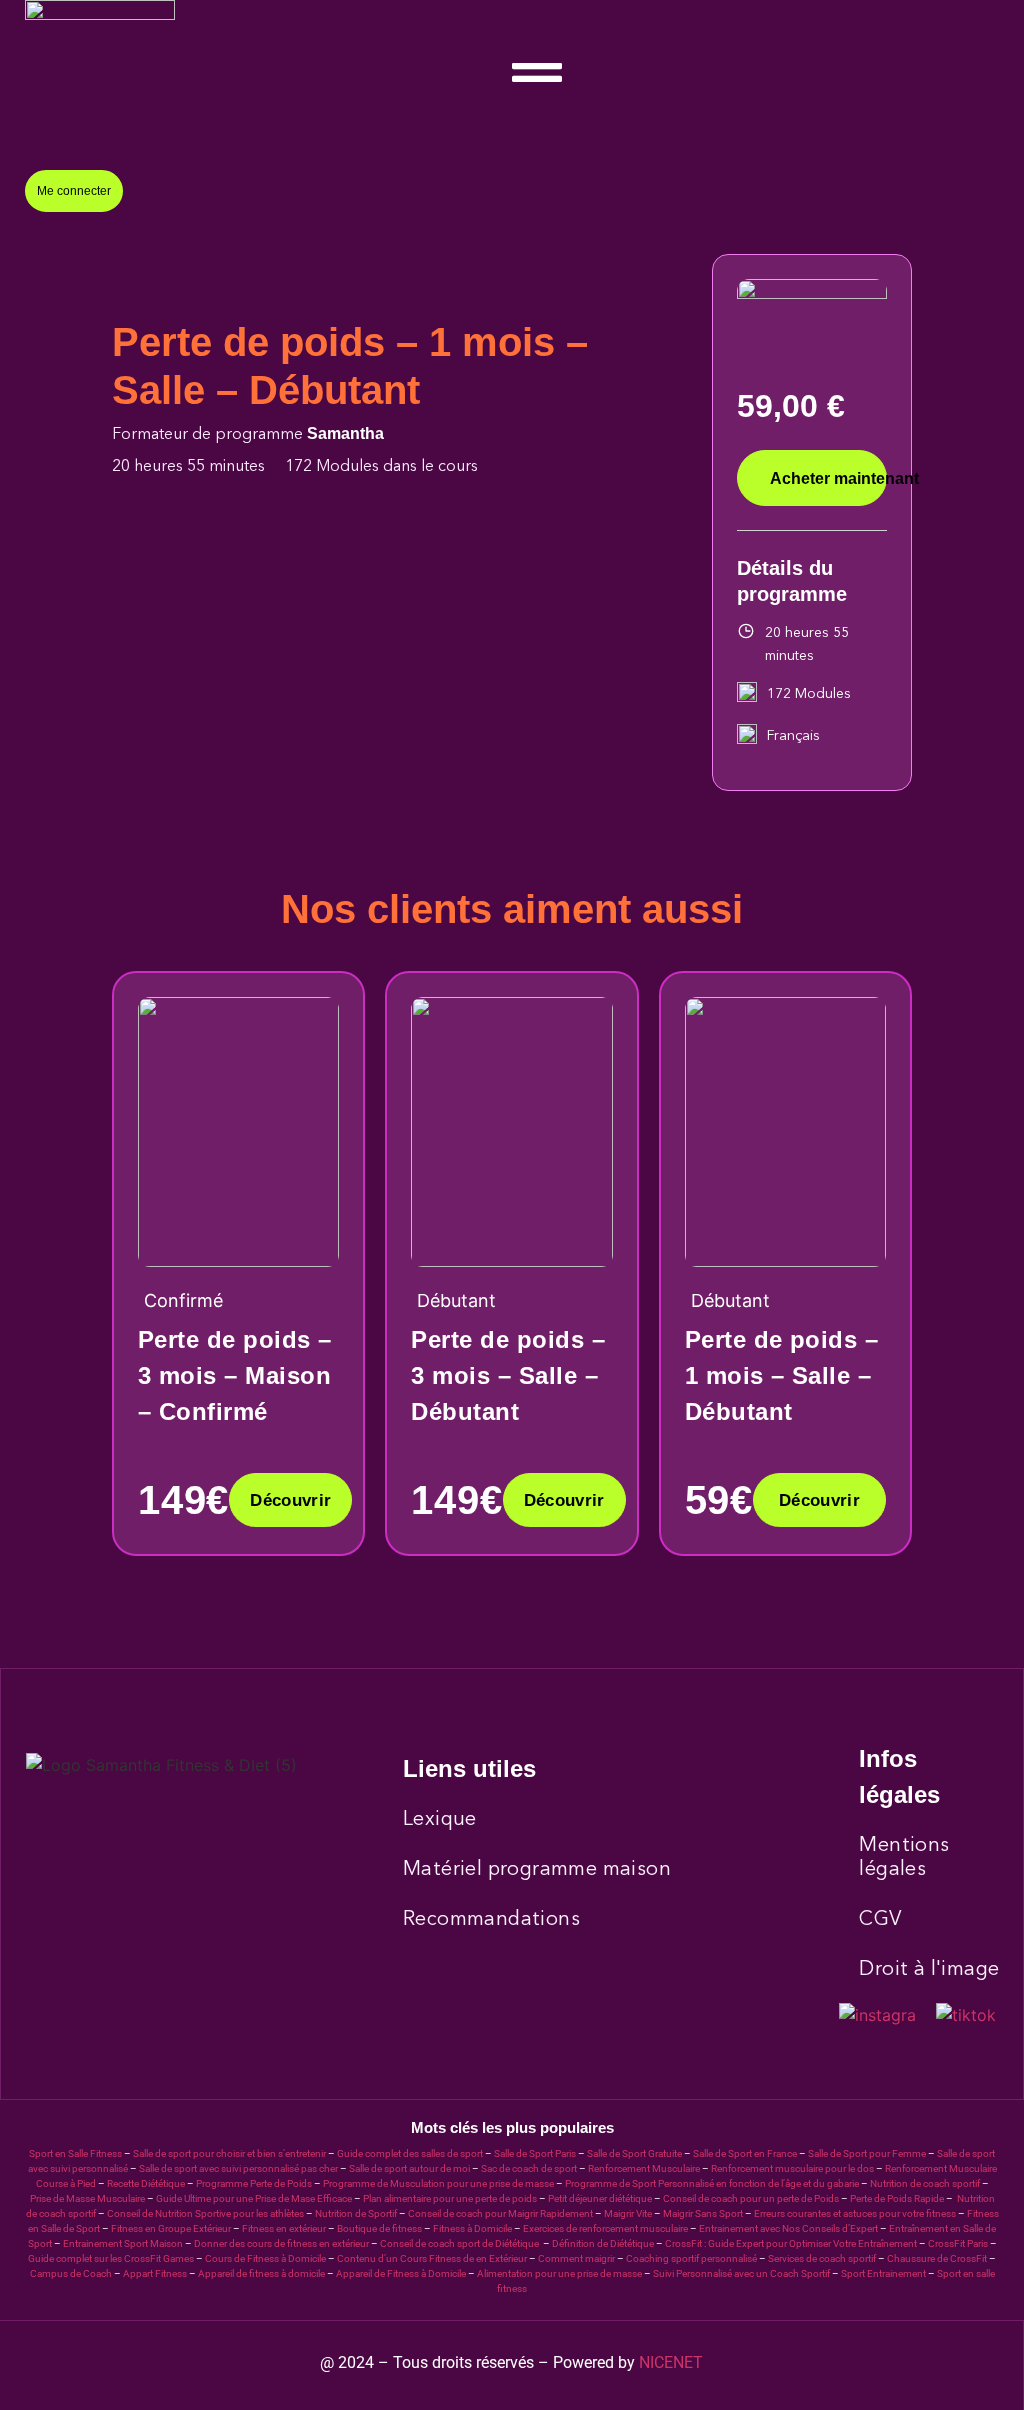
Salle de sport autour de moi (409, 2168)
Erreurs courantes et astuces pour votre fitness (855, 2213)
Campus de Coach (71, 2273)
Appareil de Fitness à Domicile (401, 2273)
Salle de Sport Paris (535, 2153)
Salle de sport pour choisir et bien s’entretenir (229, 2153)
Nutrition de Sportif (356, 2213)
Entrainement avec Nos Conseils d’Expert (788, 2228)
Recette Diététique (146, 2183)
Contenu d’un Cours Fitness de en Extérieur (432, 2258)
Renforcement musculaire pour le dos (792, 2168)
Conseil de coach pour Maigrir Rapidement (500, 2213)
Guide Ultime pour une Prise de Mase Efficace (254, 2198)
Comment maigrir (576, 2258)
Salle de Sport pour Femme (867, 2153)
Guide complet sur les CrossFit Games (111, 2258)
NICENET (671, 2362)
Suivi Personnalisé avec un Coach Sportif (741, 2273)
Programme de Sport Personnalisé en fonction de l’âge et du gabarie (712, 2183)
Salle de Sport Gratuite (634, 2153)
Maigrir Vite (628, 2213)
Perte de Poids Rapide (897, 2198)
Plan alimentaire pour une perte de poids (450, 2198)
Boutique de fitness (379, 2228)
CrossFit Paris (958, 2243)
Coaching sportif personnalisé (691, 2258)
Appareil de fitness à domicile (261, 2273)
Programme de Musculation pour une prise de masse (438, 2183)
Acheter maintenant (828, 478)
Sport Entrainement (883, 2273)
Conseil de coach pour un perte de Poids (751, 2198)
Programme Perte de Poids (254, 2183)
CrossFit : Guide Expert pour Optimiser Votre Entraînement (791, 2243)
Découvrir (290, 1500)
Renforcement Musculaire (644, 2168)
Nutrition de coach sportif (925, 2183)
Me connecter (74, 191)
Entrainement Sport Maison (123, 2243)
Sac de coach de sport (529, 2168)
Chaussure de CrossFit (937, 2258)
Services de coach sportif (822, 2258)
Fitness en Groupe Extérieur (171, 2228)
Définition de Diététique (603, 2243)
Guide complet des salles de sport (410, 2153)
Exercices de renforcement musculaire (605, 2228)
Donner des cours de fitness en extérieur (281, 2243)
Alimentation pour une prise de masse (559, 2273)
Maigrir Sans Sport (703, 2213)
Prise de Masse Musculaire (87, 2198)
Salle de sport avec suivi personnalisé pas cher (238, 2168)
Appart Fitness (155, 2273)
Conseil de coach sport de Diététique (459, 2243)
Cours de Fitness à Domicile (265, 2258)
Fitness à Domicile (472, 2228)
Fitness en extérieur (284, 2228)
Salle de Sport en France (745, 2153)
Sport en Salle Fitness (75, 2153)
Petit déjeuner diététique (600, 2198)
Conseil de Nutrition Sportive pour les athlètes (205, 2213)
